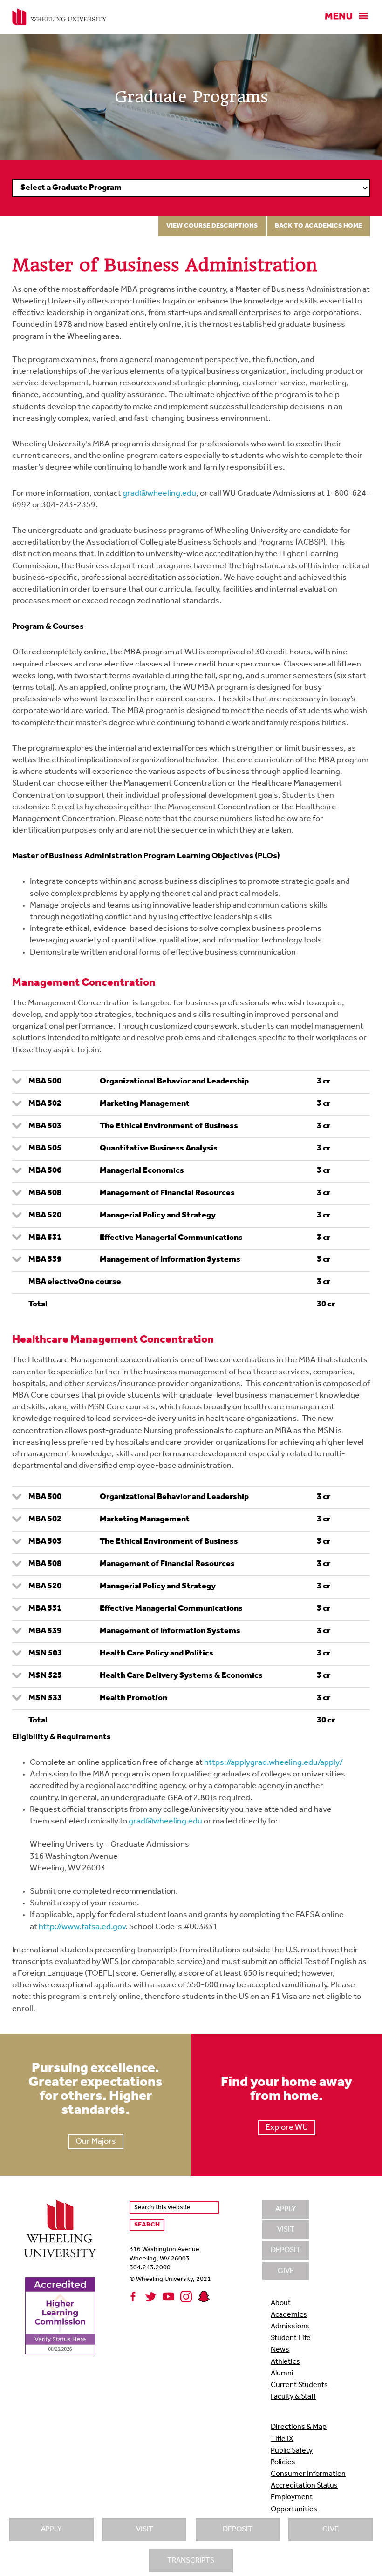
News (280, 2350)
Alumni (282, 2374)
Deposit (238, 2529)
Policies (283, 2462)
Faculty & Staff (293, 2397)
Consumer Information (308, 2474)
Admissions (290, 2327)
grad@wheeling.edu (159, 494)
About (281, 2303)
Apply (51, 2529)
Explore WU (287, 2128)
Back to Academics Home (318, 226)
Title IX (282, 2439)
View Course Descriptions (212, 226)
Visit (145, 2529)
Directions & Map (299, 2427)
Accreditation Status (304, 2486)
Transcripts (191, 2561)
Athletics (285, 2362)
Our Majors (96, 2142)
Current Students (299, 2385)
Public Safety (292, 2451)
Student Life (291, 2338)
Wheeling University (59, 17)
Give (331, 2529)
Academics (289, 2315)
